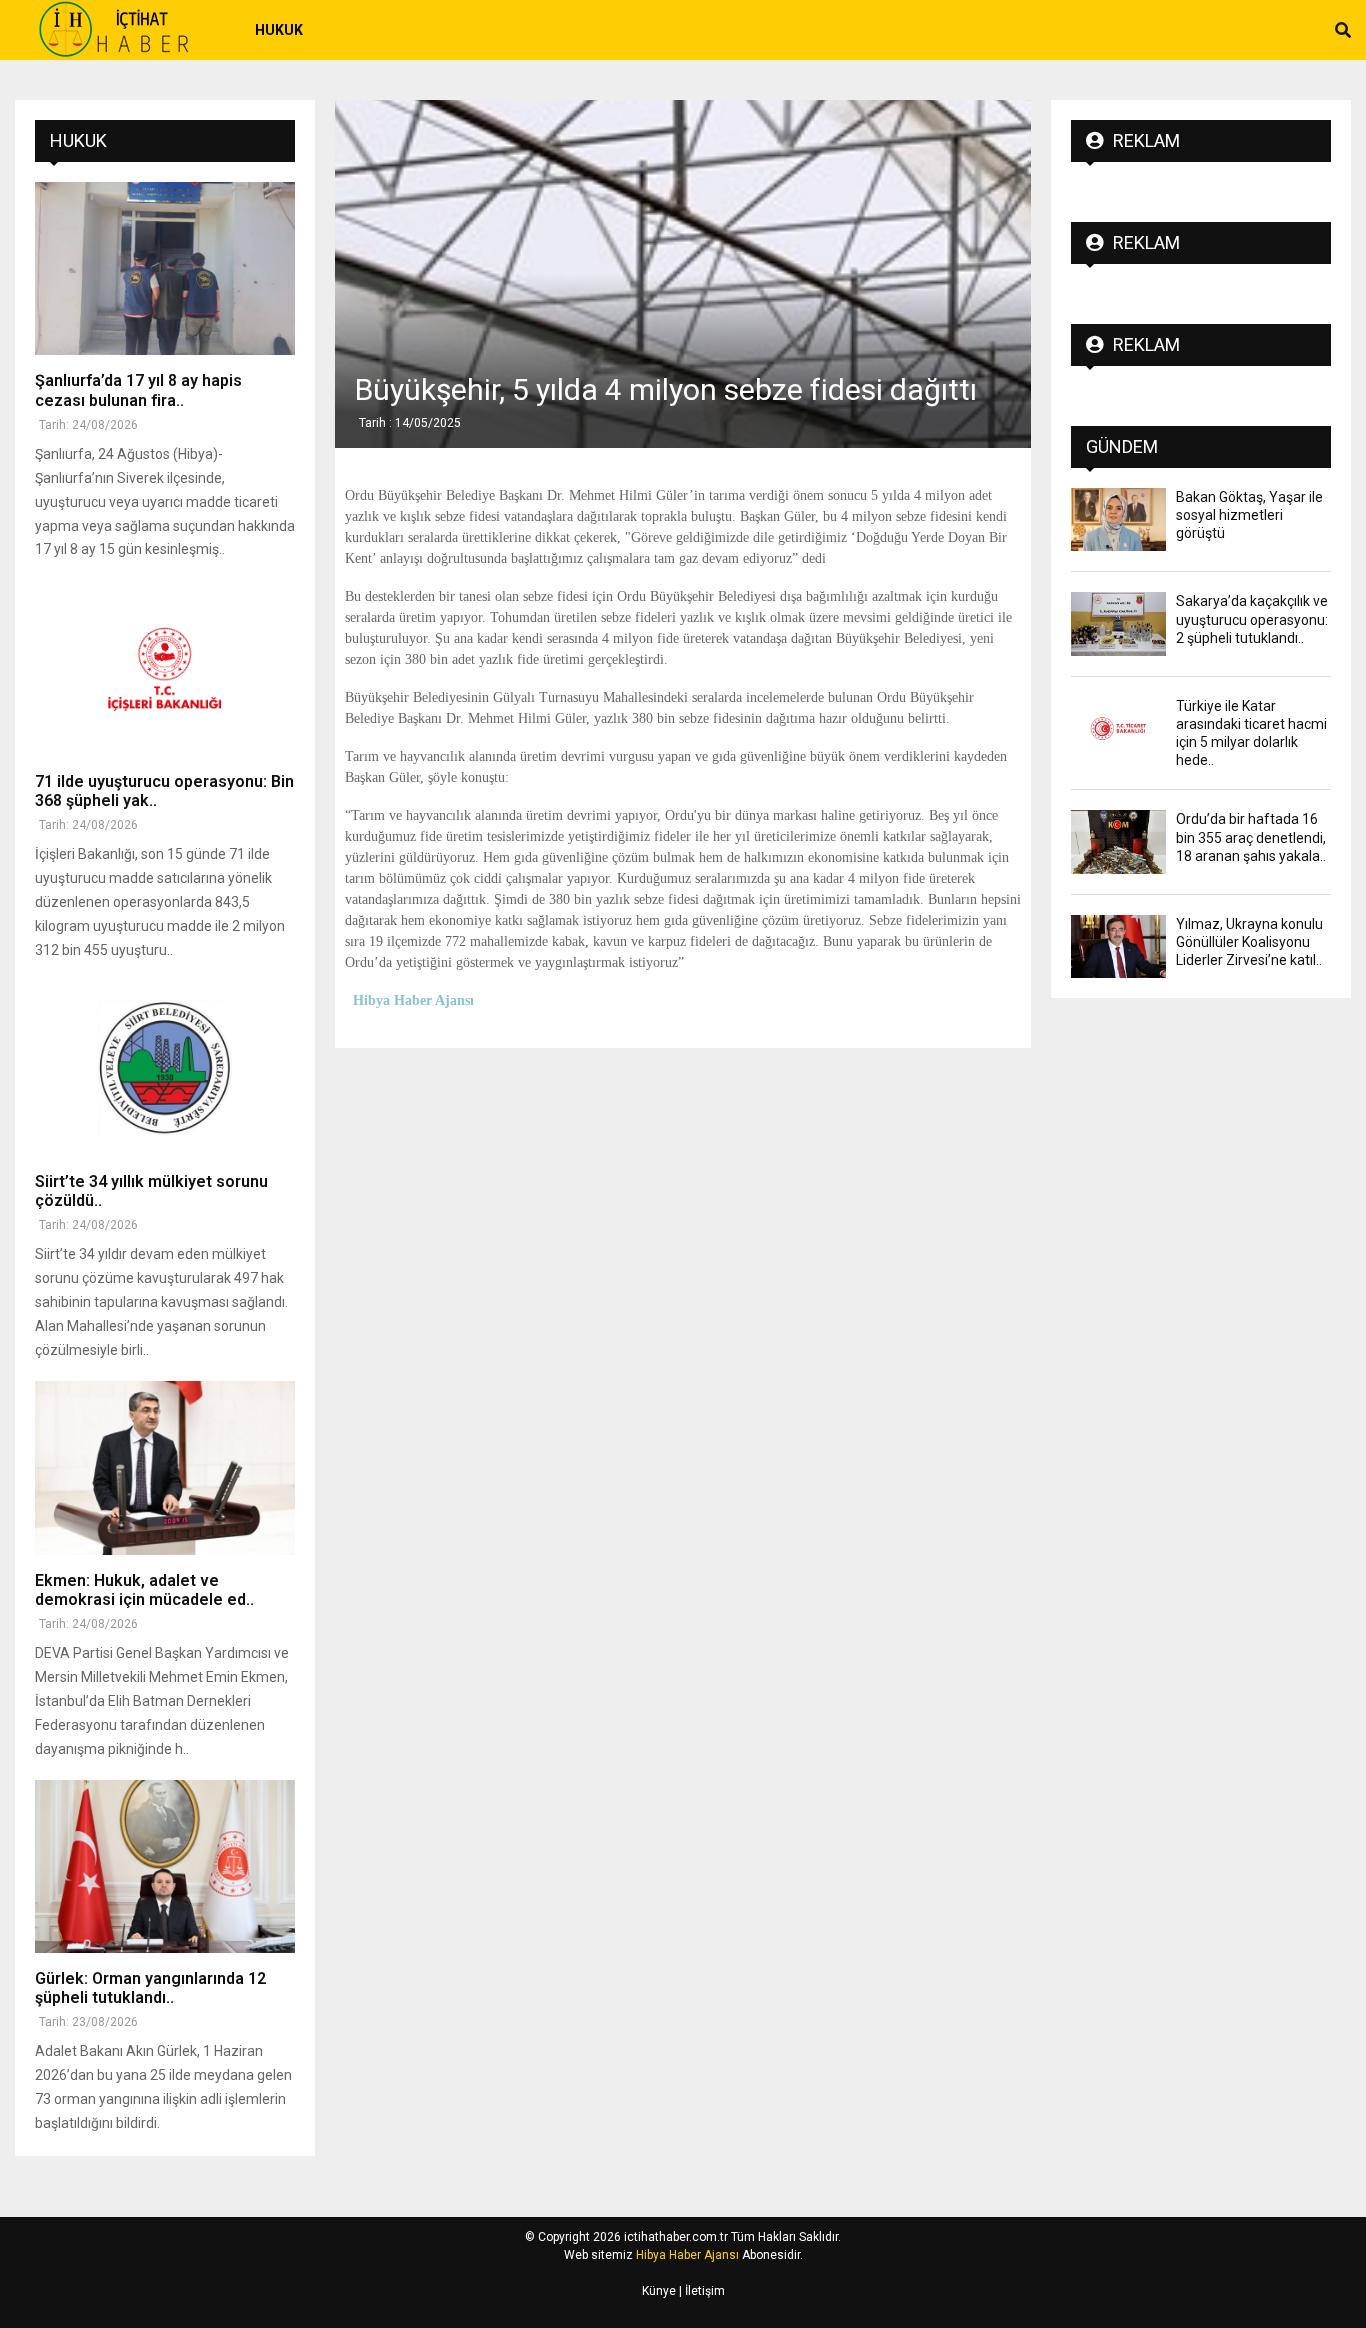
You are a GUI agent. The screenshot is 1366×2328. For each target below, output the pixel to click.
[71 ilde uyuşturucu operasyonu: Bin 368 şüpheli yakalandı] (165, 668)
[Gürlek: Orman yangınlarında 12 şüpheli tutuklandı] (165, 1866)
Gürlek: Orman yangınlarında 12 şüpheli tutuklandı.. (150, 1988)
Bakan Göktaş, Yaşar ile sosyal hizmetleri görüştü (1249, 515)
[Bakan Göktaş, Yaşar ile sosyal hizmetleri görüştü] (1118, 519)
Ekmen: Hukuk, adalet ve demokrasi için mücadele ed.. (144, 1590)
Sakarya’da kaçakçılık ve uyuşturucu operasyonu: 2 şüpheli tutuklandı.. (1252, 619)
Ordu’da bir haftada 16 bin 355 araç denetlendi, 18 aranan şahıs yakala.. (1251, 837)
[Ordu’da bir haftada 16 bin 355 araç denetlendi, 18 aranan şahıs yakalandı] (1118, 841)
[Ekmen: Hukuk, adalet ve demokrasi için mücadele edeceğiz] (165, 1467)
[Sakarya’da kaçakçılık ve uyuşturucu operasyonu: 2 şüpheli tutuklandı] (1118, 623)
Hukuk (279, 30)
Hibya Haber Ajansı (687, 2255)
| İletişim (700, 2291)
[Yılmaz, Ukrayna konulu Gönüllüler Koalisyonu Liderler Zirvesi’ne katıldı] (1118, 946)
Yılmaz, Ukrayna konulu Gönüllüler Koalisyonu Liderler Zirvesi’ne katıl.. (1249, 942)
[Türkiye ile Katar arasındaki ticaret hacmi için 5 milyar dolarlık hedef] (1118, 728)
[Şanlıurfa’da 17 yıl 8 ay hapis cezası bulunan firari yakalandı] (165, 268)
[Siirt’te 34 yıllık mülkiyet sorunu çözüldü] (165, 1069)
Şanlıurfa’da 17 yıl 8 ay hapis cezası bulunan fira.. (138, 390)
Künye (659, 2291)
